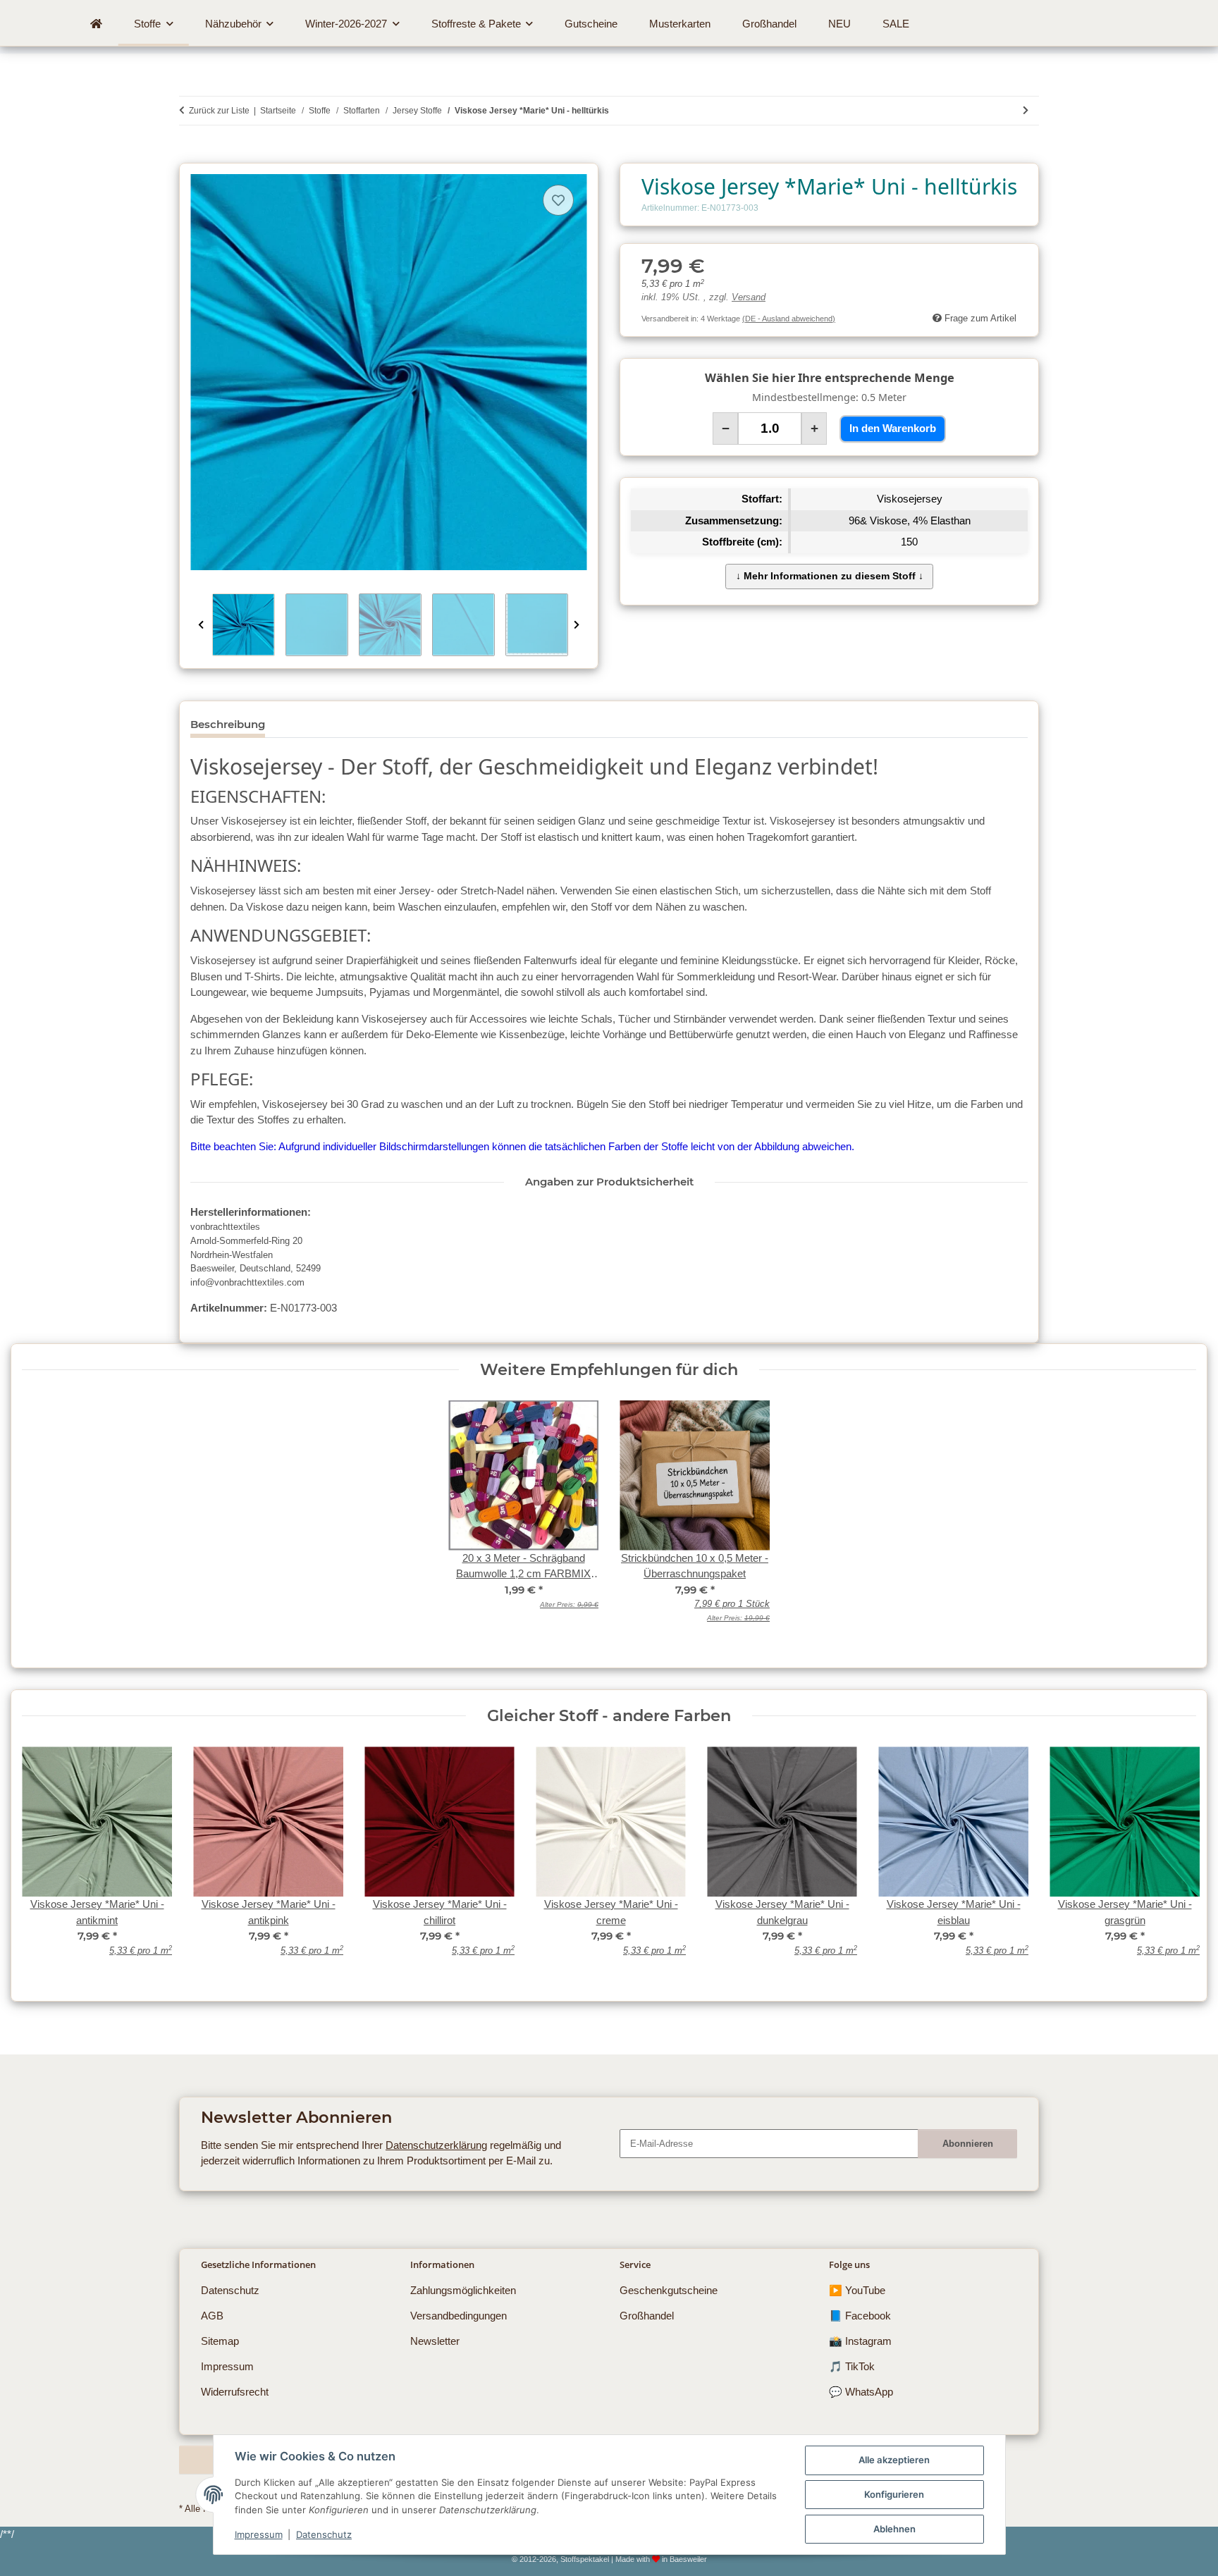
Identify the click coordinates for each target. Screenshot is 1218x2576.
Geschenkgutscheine (669, 2290)
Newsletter (435, 2341)
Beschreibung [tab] (228, 724)
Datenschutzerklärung (436, 2145)
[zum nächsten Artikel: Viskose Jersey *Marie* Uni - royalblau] (1026, 111)
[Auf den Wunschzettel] (558, 200)
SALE (896, 24)
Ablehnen (894, 2529)
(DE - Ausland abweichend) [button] (789, 319)
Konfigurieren (894, 2494)
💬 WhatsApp (861, 2392)
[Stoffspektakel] (97, 24)
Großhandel (647, 2316)
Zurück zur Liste (219, 111)
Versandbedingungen (459, 2316)
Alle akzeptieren (894, 2460)
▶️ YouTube (857, 2290)
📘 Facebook (860, 2316)
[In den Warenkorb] (190, 155)
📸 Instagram (860, 2341)
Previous (201, 625)
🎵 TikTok (852, 2366)
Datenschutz (324, 2534)
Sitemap (220, 2341)
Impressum (259, 2534)
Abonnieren (968, 2144)
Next (577, 625)
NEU (839, 24)
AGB (212, 2316)
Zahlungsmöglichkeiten (463, 2290)
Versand (749, 297)
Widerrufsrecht (235, 2392)
